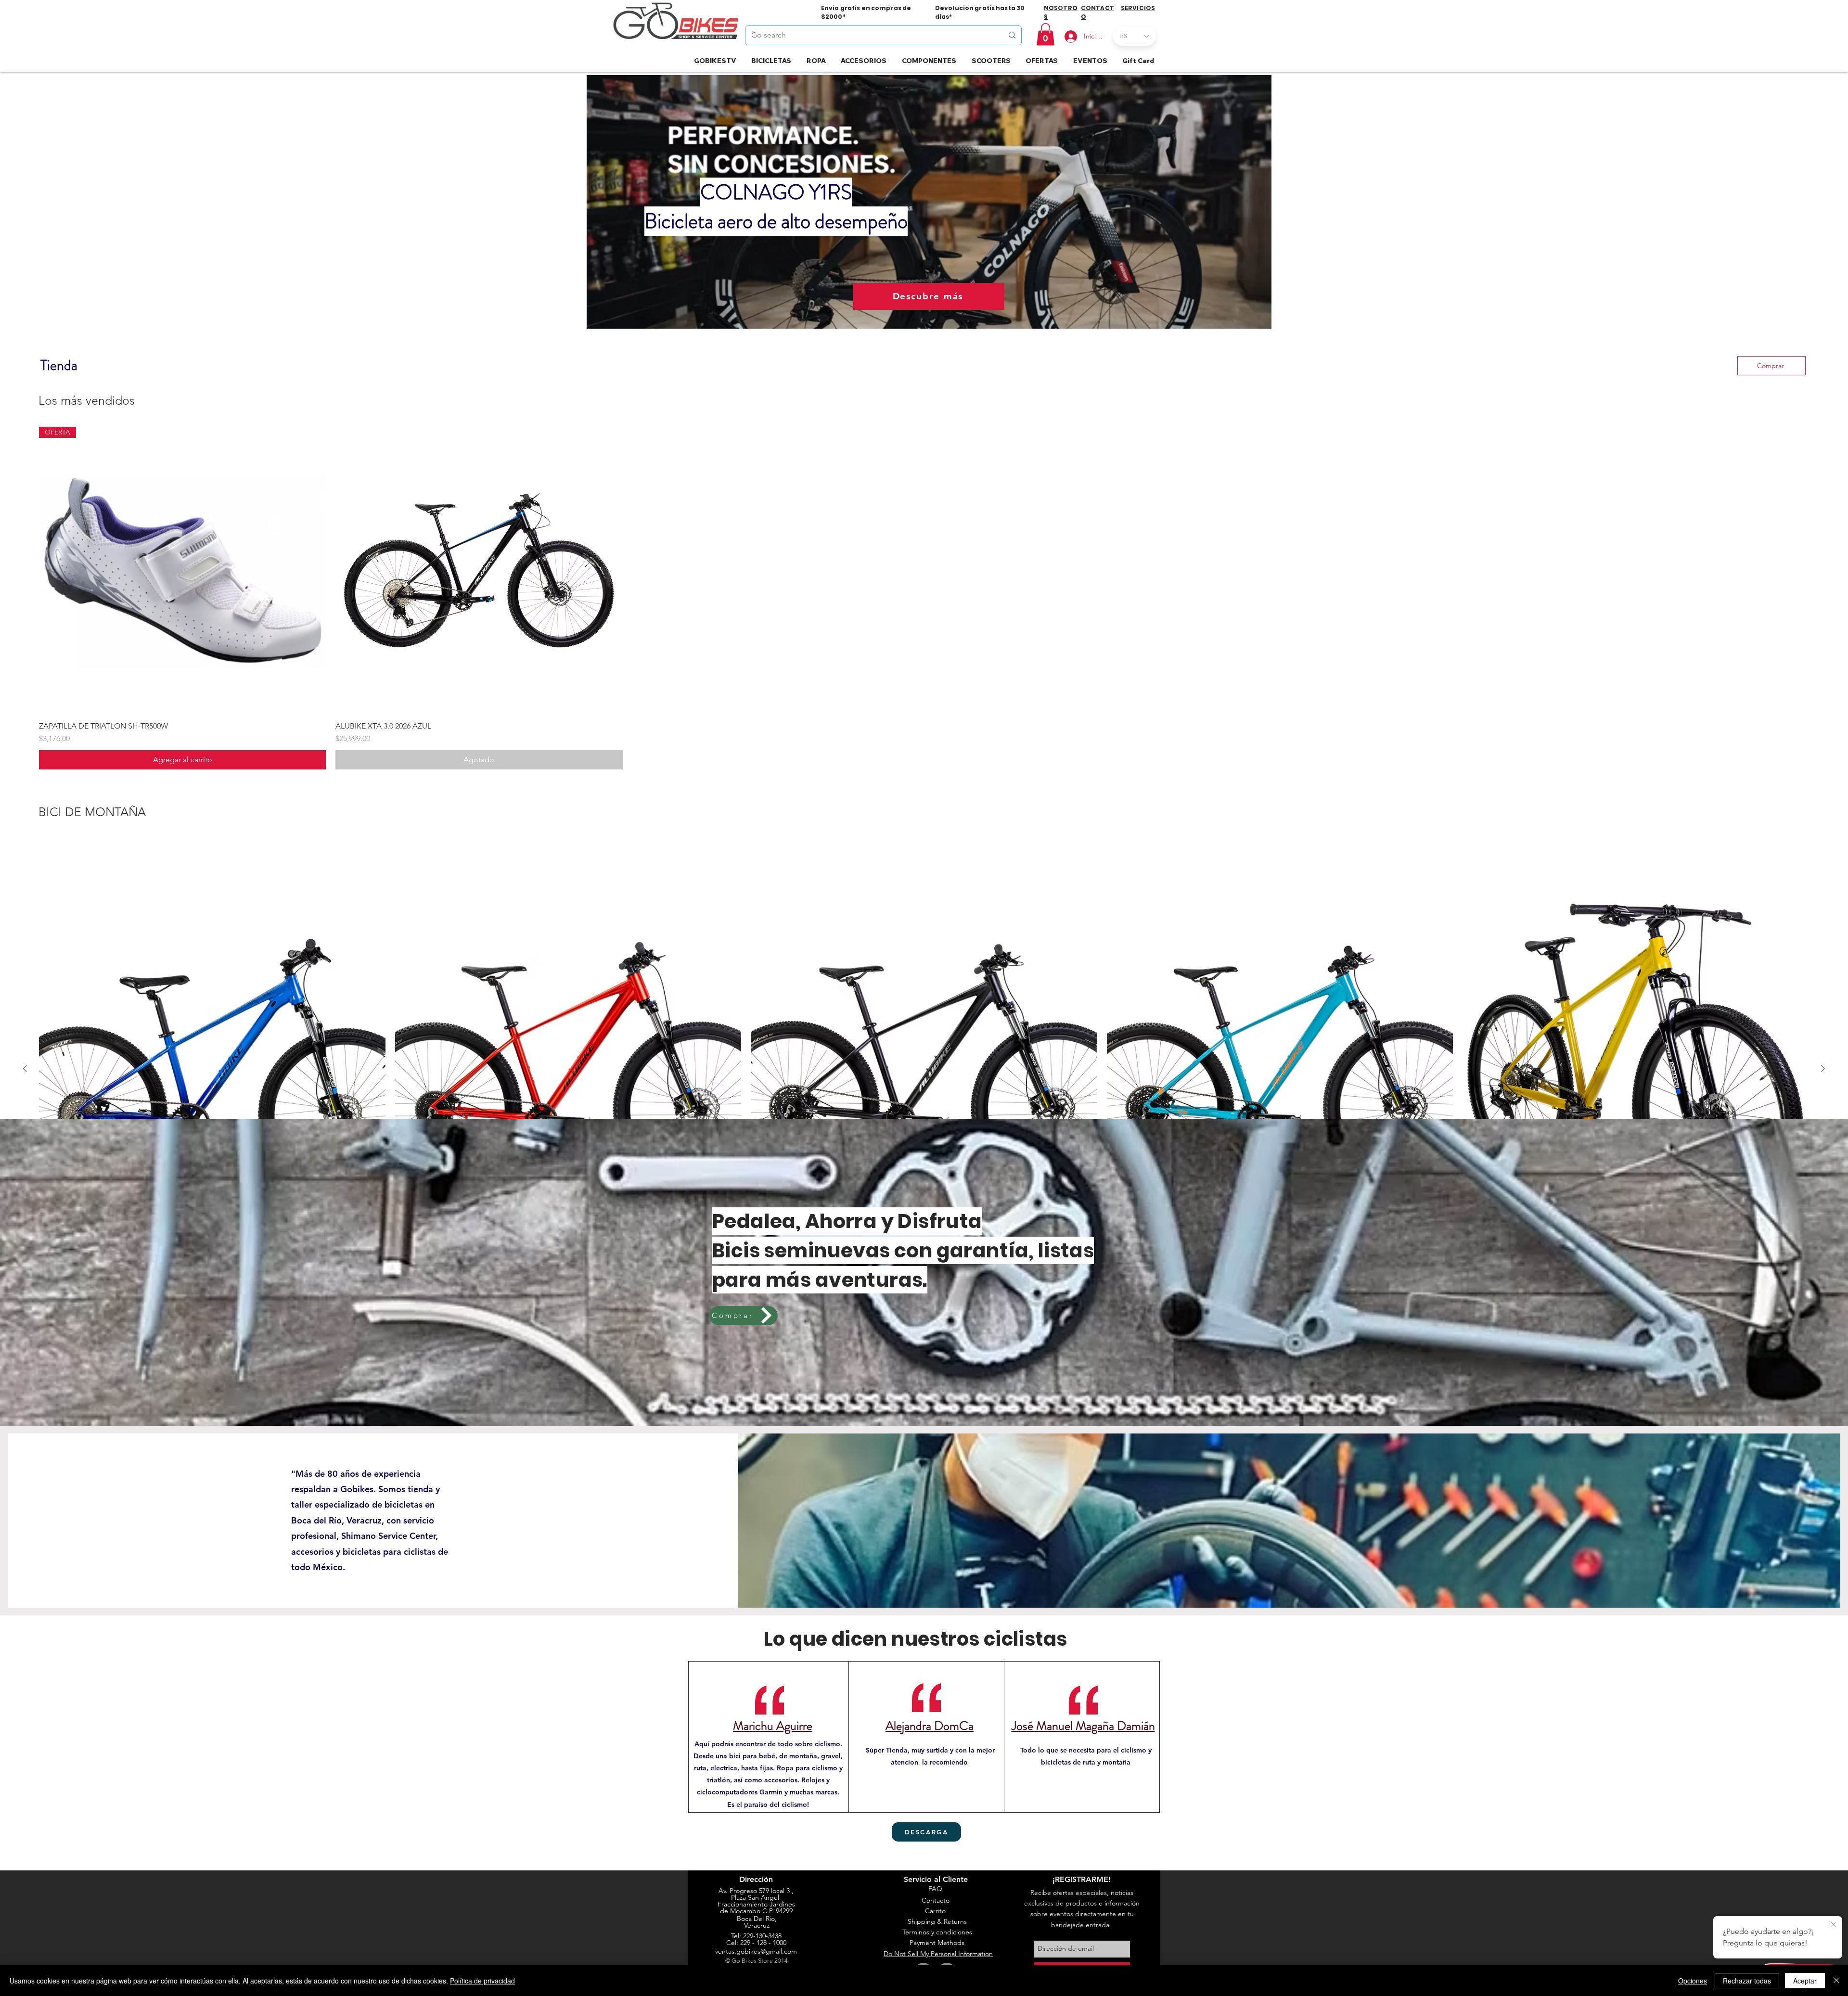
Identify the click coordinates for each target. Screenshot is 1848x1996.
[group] (924, 598)
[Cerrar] (1836, 1981)
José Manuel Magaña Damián (1083, 1726)
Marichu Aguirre (773, 1726)
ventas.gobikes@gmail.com (756, 1951)
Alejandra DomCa (930, 1726)
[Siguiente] (1823, 1069)
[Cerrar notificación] (1834, 1925)
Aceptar (1805, 1981)
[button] (1046, 34)
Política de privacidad (482, 1981)
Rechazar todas (1747, 1981)
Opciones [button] (1693, 1981)
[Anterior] (25, 1069)
